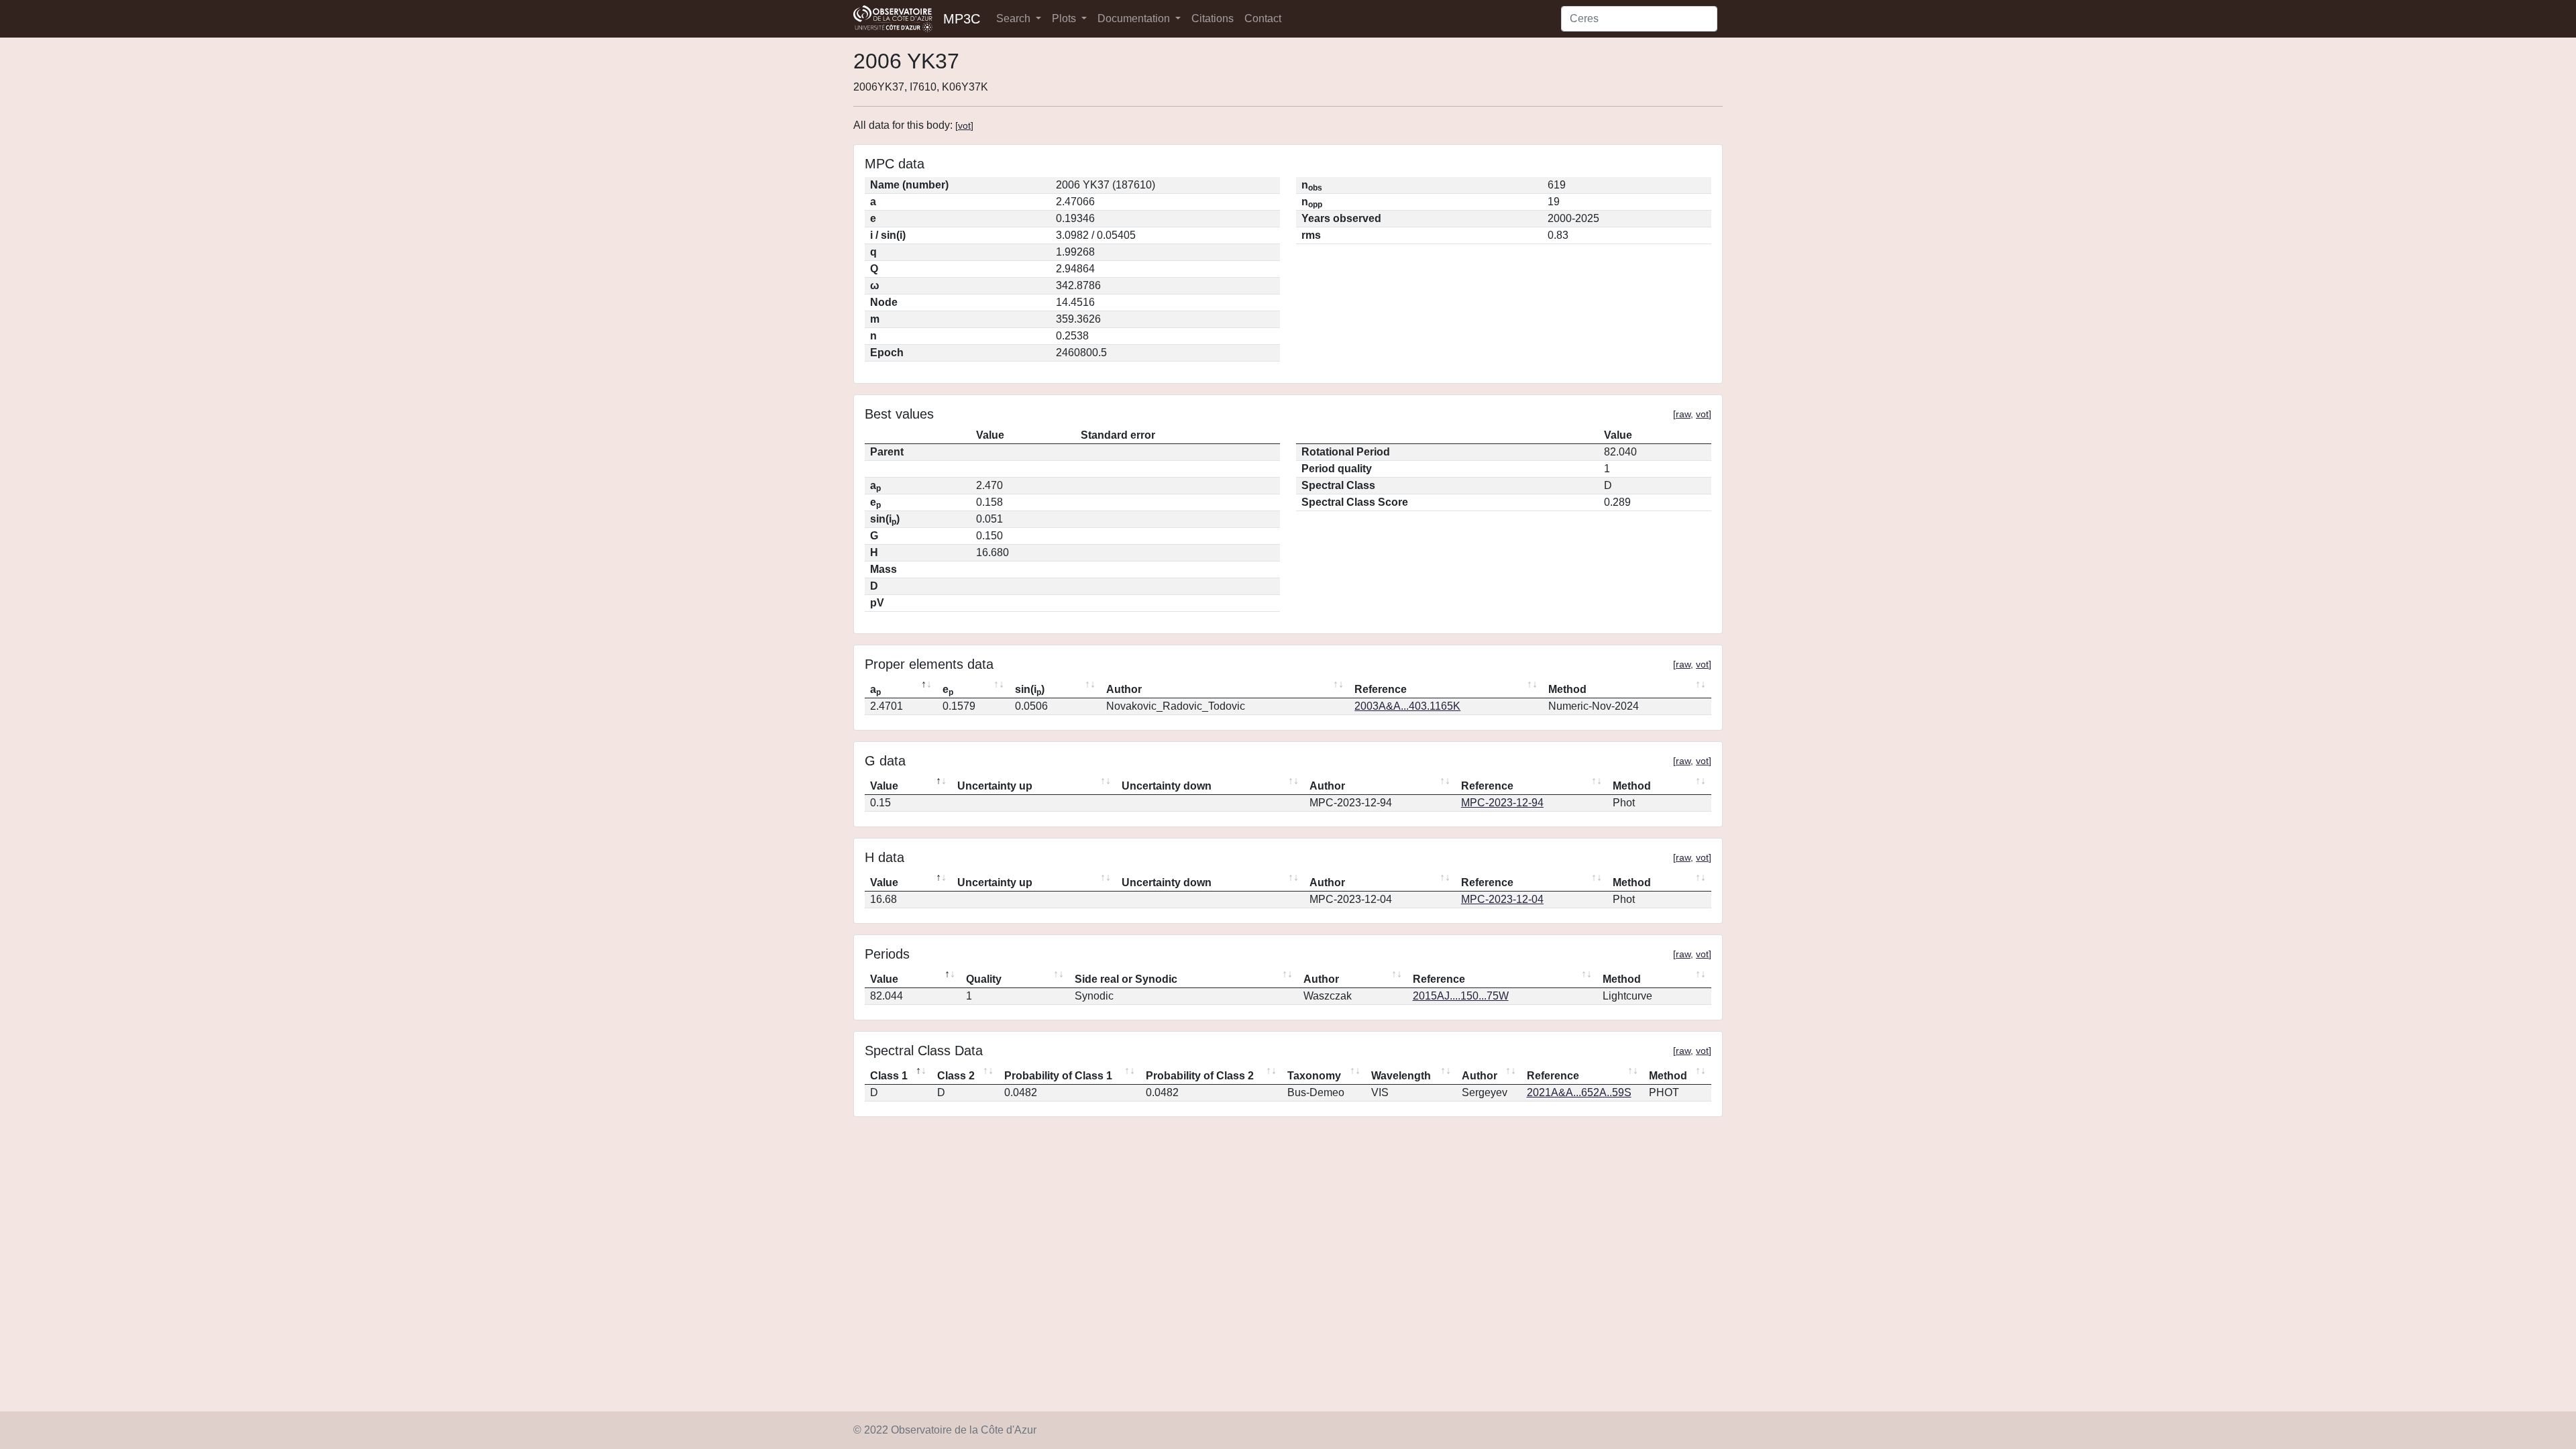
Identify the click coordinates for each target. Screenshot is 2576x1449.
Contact (1263, 18)
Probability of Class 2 (1200, 1076)
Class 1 (889, 1076)
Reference (1381, 689)
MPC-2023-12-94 (1502, 803)
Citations (1213, 18)
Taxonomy (1314, 1076)
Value (884, 786)
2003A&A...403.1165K (1407, 706)
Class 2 (956, 1076)
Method (1567, 689)
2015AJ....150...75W (1461, 996)
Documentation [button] (1135, 18)
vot (964, 125)
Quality (984, 979)
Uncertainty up (995, 786)
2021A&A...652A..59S (1579, 1092)
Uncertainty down (1167, 786)
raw (1683, 414)
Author (1124, 689)
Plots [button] (1065, 18)
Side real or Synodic (1126, 979)
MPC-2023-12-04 (1502, 899)
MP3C (962, 19)
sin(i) (1030, 690)
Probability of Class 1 (1058, 1076)
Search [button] (1015, 18)
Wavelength (1401, 1076)
